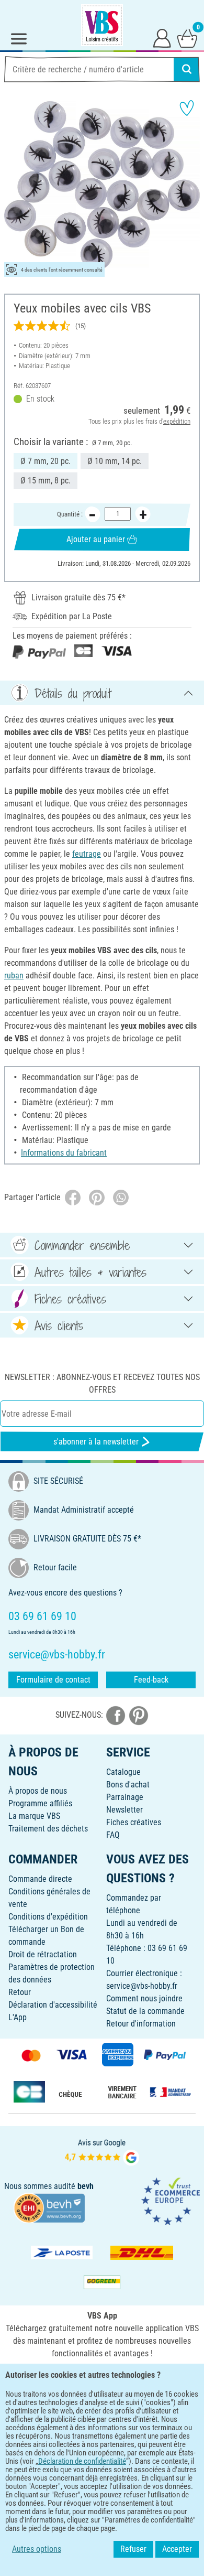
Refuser (133, 2549)
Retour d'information (141, 2024)
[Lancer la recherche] (187, 69)
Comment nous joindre (144, 1998)
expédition (177, 421)
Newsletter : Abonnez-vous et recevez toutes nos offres (102, 1383)
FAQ (113, 1835)
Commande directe (40, 1879)
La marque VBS (34, 1816)
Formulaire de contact (53, 1680)
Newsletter (124, 1810)
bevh (86, 2186)
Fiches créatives (134, 1822)
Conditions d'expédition (48, 1917)
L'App (18, 2017)
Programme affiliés (40, 1803)
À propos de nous (38, 1791)
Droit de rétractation (43, 1954)
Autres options (37, 2549)
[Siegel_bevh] (49, 2207)
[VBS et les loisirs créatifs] (102, 25)
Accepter (177, 2549)
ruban (14, 976)
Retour (20, 1992)
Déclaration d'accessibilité (53, 2005)
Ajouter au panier (96, 539)
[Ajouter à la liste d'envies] (187, 108)
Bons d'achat (128, 1785)
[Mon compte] (162, 38)
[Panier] (187, 38)
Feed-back (151, 1680)
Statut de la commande (145, 2011)
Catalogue (123, 1772)
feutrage (87, 854)
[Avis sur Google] (102, 2151)
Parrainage (125, 1797)
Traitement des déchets (48, 1829)
